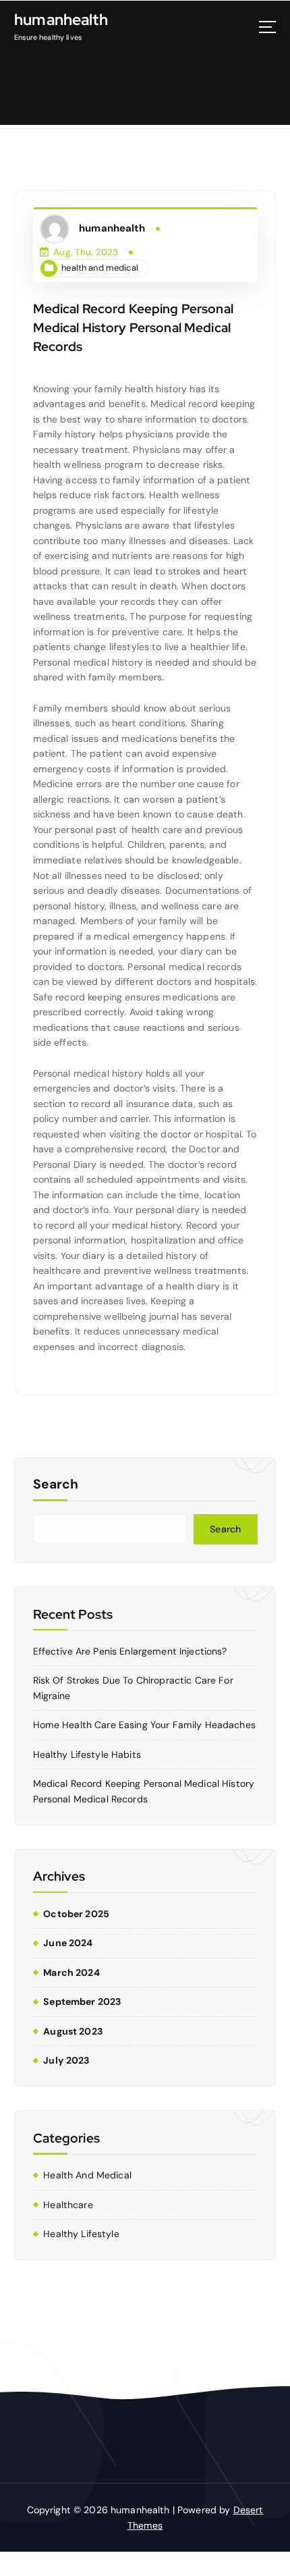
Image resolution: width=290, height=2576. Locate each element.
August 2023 (73, 2031)
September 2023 (82, 2002)
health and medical (100, 268)
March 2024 (71, 1973)
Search (56, 1484)
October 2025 (76, 1914)
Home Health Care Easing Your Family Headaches (144, 1725)
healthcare (68, 2205)
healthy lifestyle (81, 2234)
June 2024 (68, 1943)
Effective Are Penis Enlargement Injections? (130, 1651)
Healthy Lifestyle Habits (87, 1754)
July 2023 (66, 2060)
